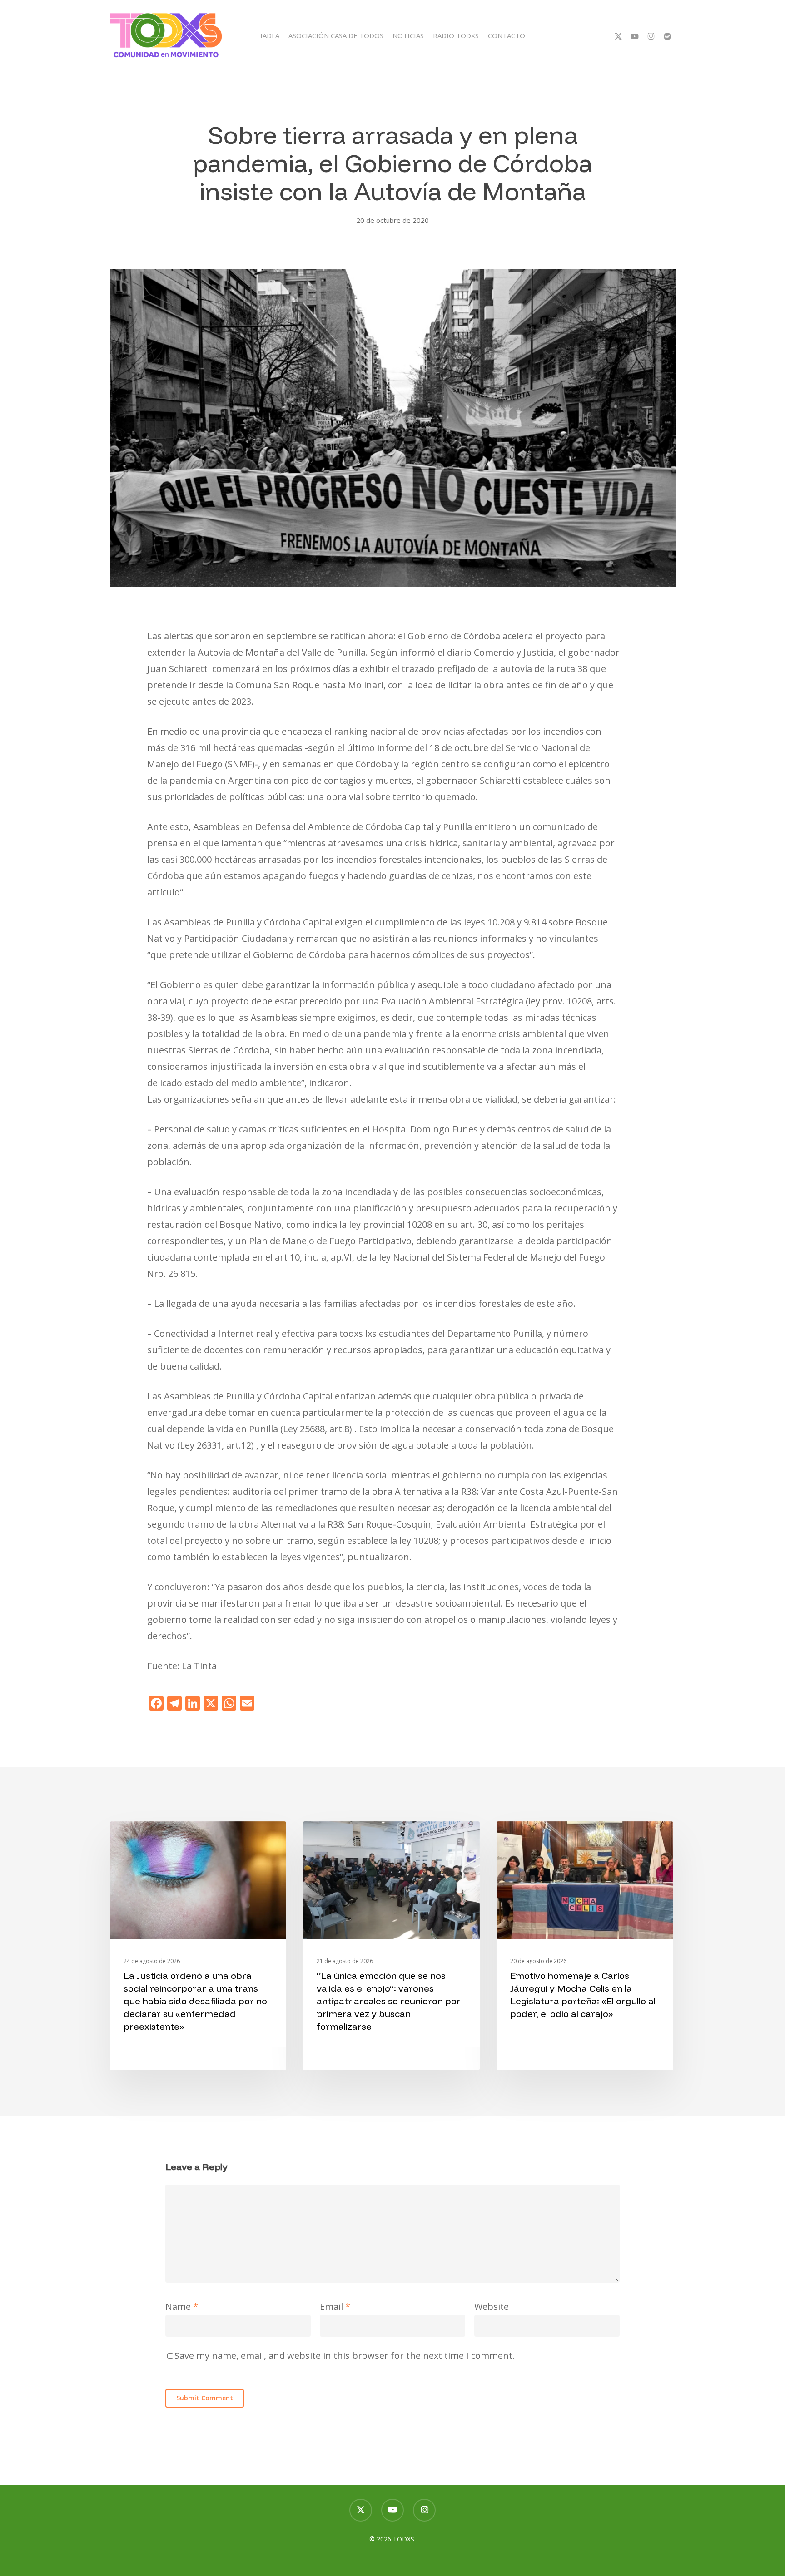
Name (182, 2307)
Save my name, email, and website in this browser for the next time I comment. (345, 2356)
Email (335, 2307)
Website (492, 2307)
